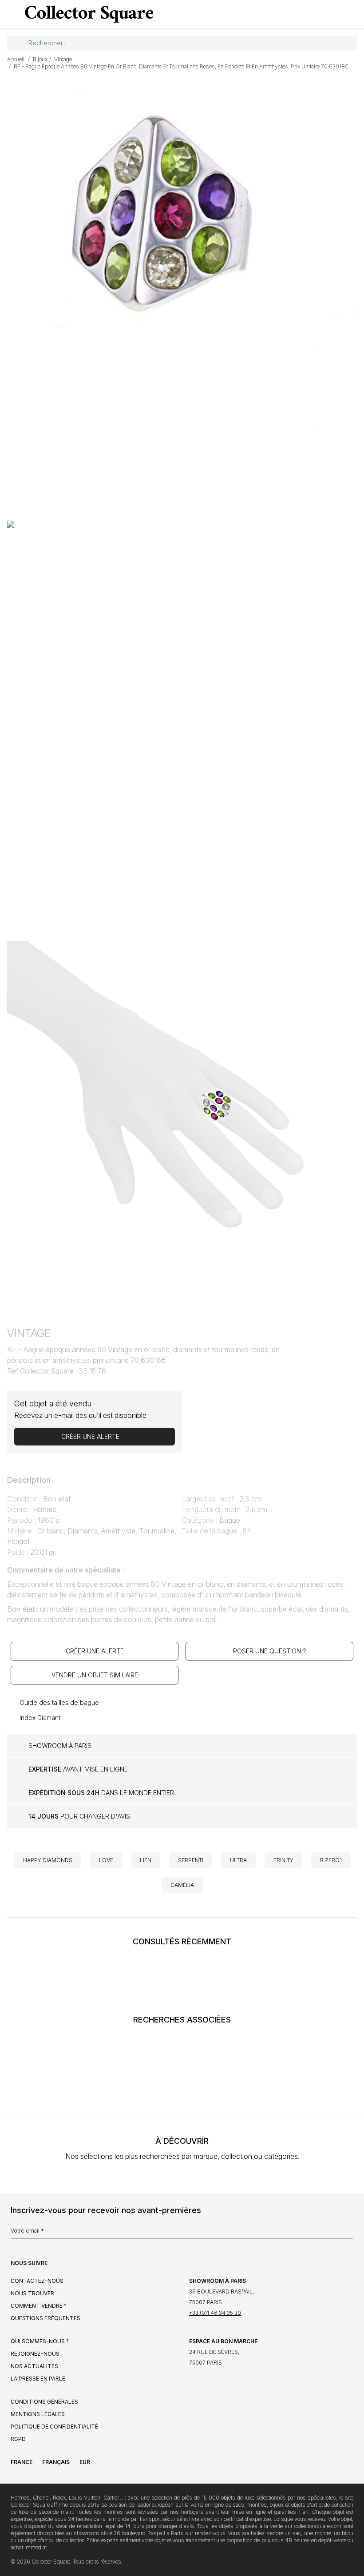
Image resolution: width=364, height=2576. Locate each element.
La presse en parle (38, 2379)
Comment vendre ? (39, 2306)
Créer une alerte (95, 1651)
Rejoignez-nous (35, 2354)
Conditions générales (44, 2402)
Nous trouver (32, 2293)
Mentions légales (38, 2414)
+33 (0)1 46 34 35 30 (215, 2313)
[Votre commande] (339, 14)
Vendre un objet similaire (95, 1675)
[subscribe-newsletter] (349, 2233)
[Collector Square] (87, 14)
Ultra (238, 1860)
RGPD (18, 2439)
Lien (146, 1860)
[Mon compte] (354, 14)
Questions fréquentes (45, 2318)
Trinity (283, 1860)
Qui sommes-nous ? (40, 2341)
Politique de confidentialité (54, 2427)
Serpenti (191, 1860)
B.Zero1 (331, 1860)
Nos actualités (34, 2366)
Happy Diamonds (48, 1860)
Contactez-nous (37, 2281)
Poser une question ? (270, 1651)
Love (106, 1860)
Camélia (182, 1885)
